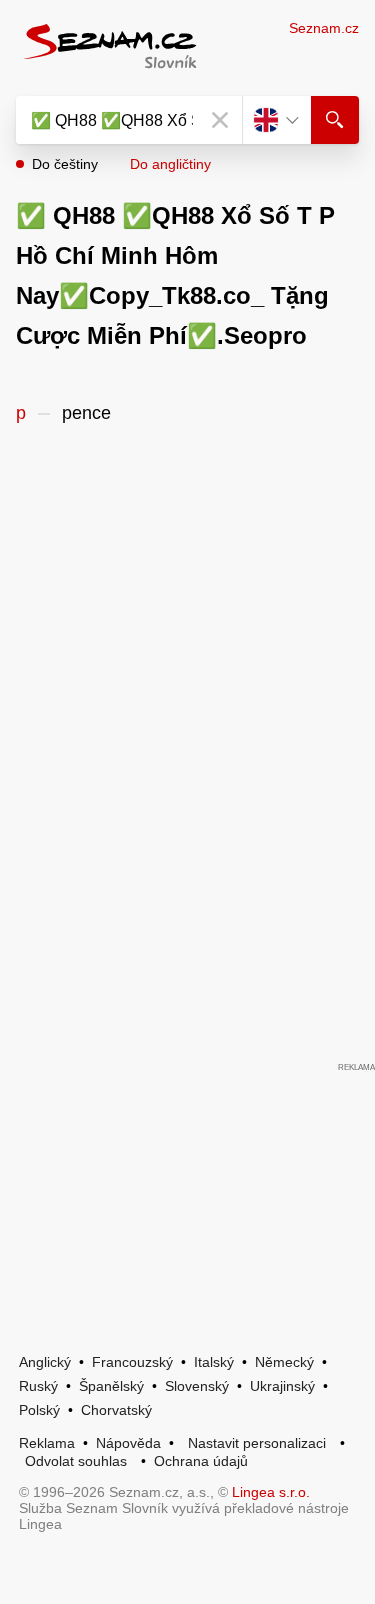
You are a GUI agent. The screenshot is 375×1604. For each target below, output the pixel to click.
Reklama (47, 1443)
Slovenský (197, 1386)
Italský (214, 1362)
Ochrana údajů (201, 1461)
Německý (284, 1362)
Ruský (38, 1386)
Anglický (45, 1362)
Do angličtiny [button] (170, 164)
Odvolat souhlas (76, 1461)
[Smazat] (220, 120)
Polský (39, 1410)
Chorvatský (116, 1410)
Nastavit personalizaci (257, 1443)
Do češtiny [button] (65, 164)
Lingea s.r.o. (271, 1492)
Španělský (111, 1386)
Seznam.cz (324, 28)
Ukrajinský (282, 1386)
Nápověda (128, 1443)
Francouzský (132, 1362)
